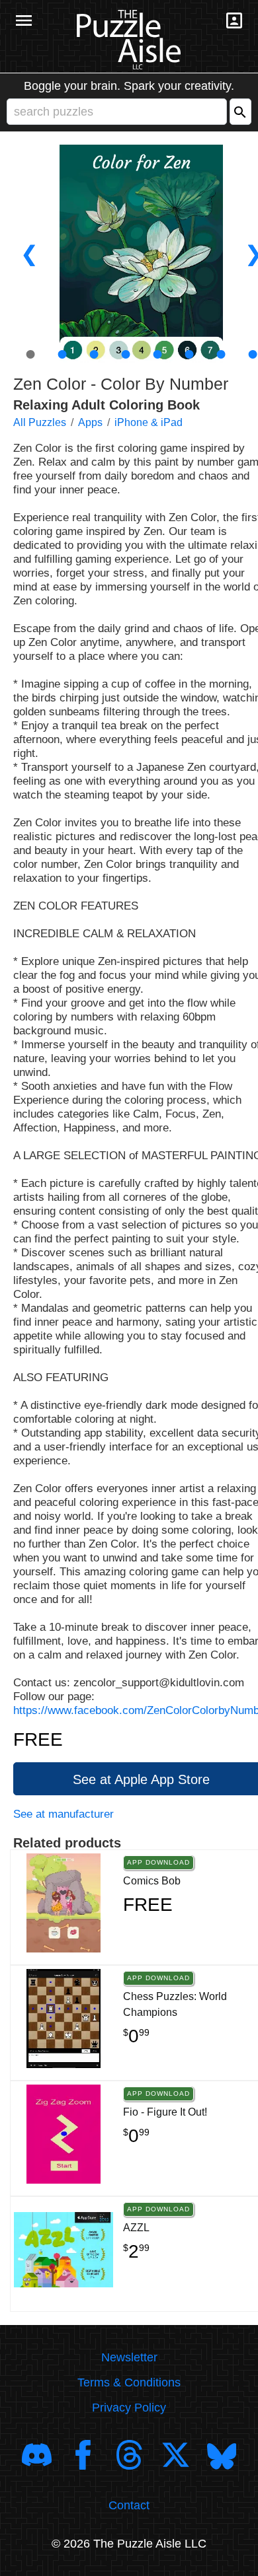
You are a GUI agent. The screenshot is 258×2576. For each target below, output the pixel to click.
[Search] (240, 112)
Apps (90, 422)
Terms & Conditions (129, 2382)
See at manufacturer (64, 1814)
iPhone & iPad (149, 422)
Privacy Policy (129, 2408)
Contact (129, 2505)
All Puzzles (40, 422)
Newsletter (129, 2357)
